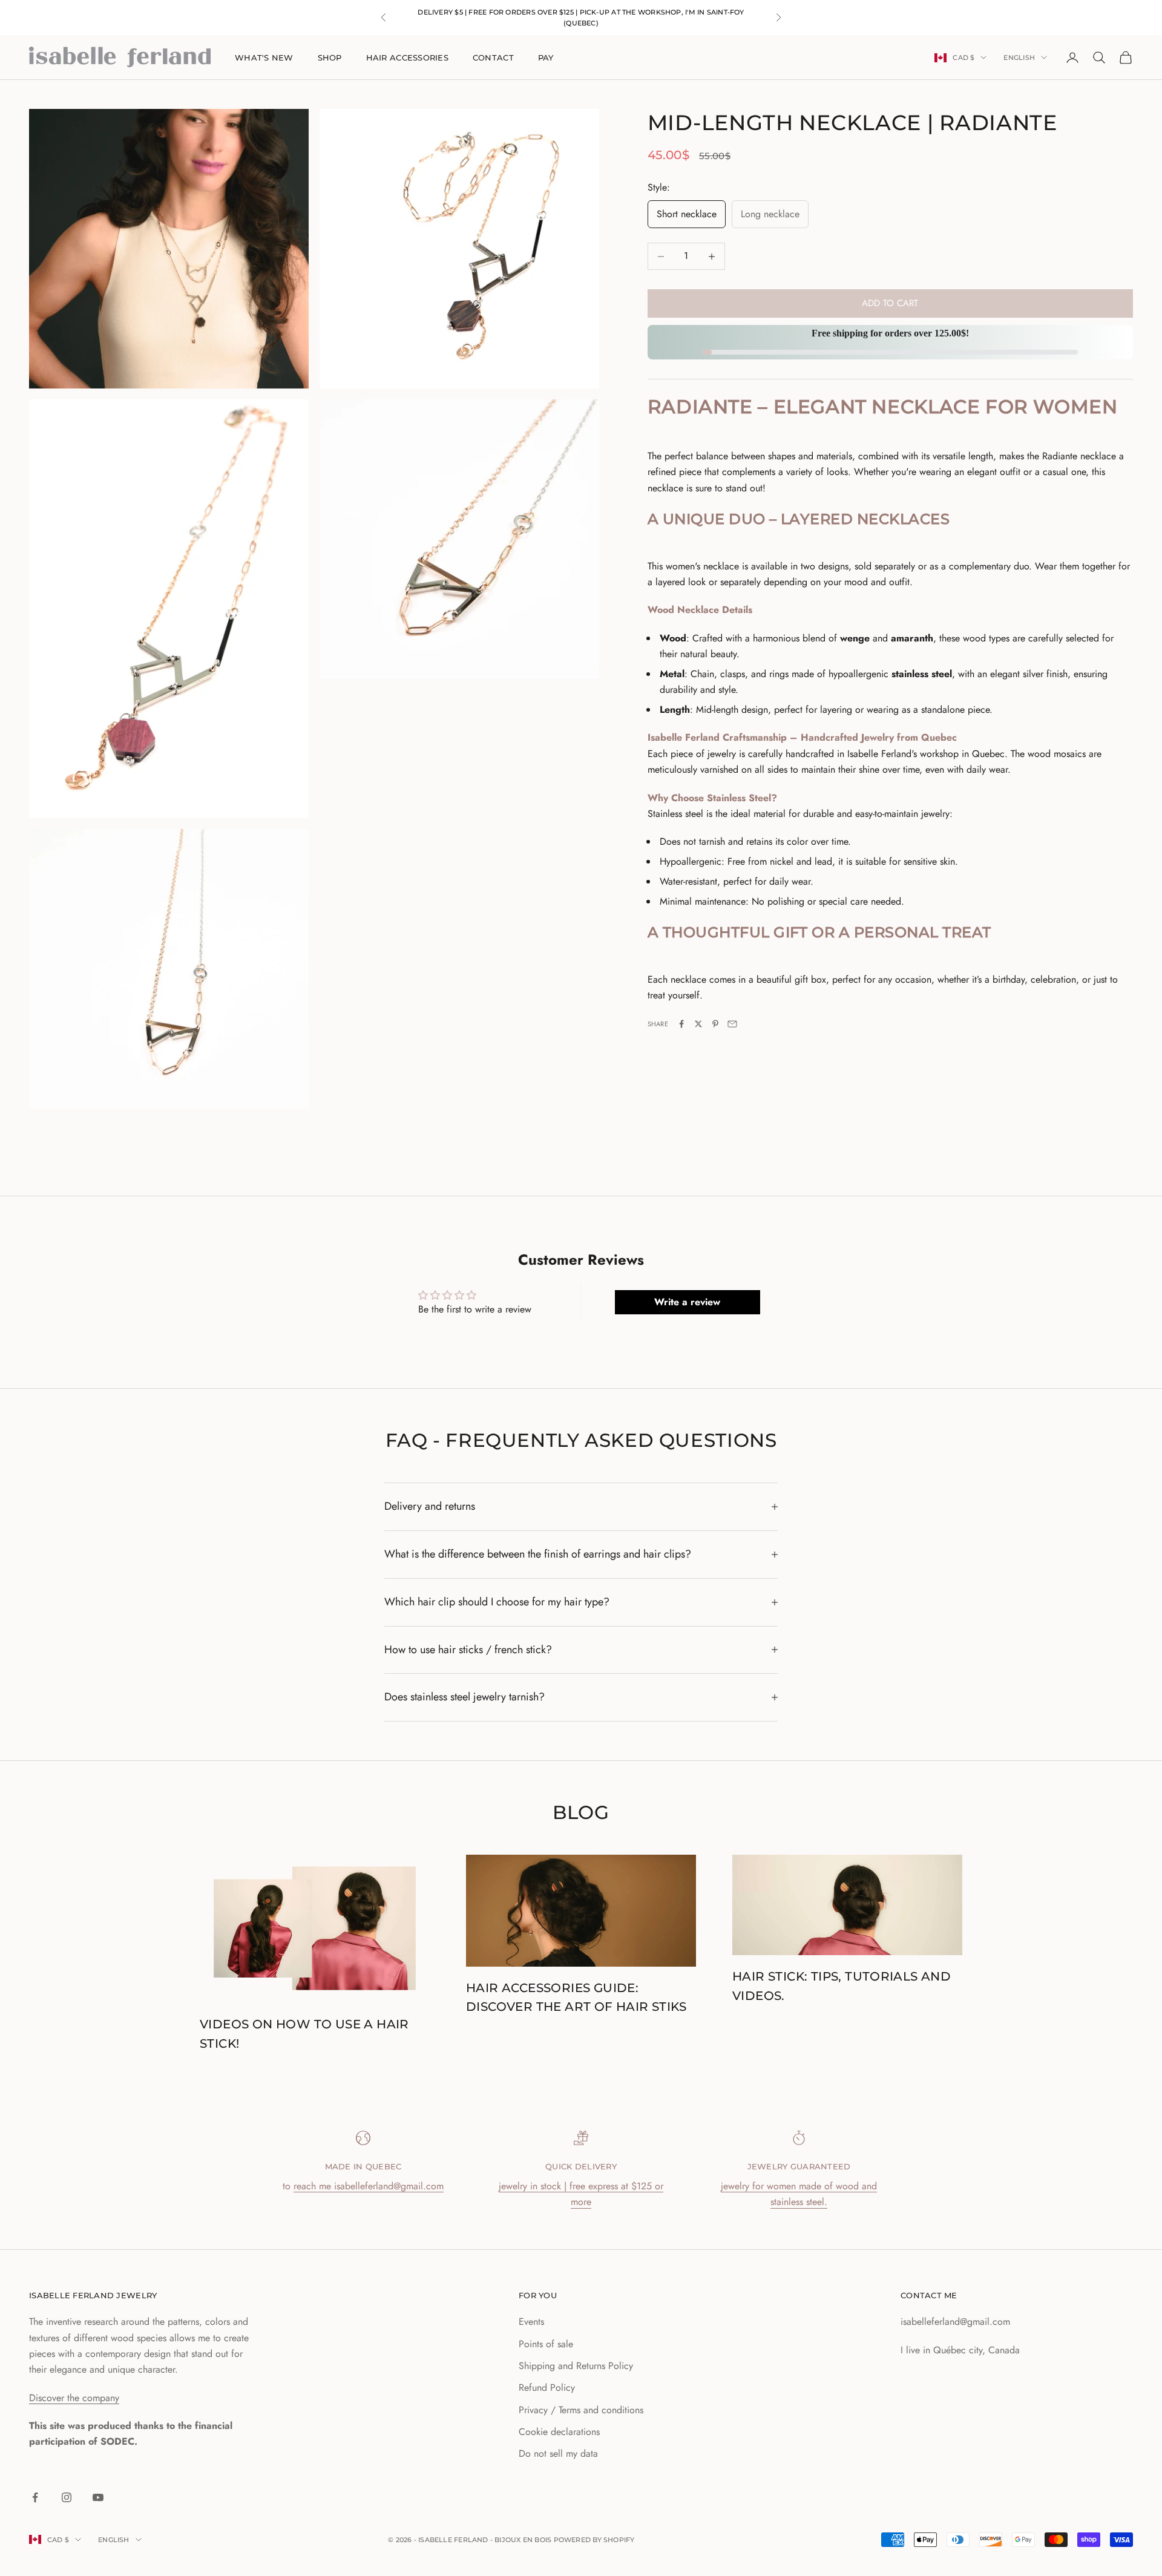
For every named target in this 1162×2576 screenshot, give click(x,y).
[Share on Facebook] (681, 1024)
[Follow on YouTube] (98, 2497)
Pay (546, 57)
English (1019, 57)
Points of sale (546, 2344)
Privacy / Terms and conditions (581, 2410)
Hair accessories (407, 57)
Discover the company (74, 2398)
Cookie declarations (559, 2432)
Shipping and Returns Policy (576, 2366)
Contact (493, 57)
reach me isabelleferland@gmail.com (369, 2186)
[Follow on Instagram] (67, 2497)
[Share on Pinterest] (715, 1024)
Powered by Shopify (594, 2540)
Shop (330, 57)
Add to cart (890, 304)
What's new (264, 57)
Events (531, 2322)
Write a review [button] (687, 1302)
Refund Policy (547, 2388)
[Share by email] (732, 1024)
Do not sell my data (558, 2453)
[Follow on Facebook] (35, 2497)
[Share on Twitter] (698, 1024)
